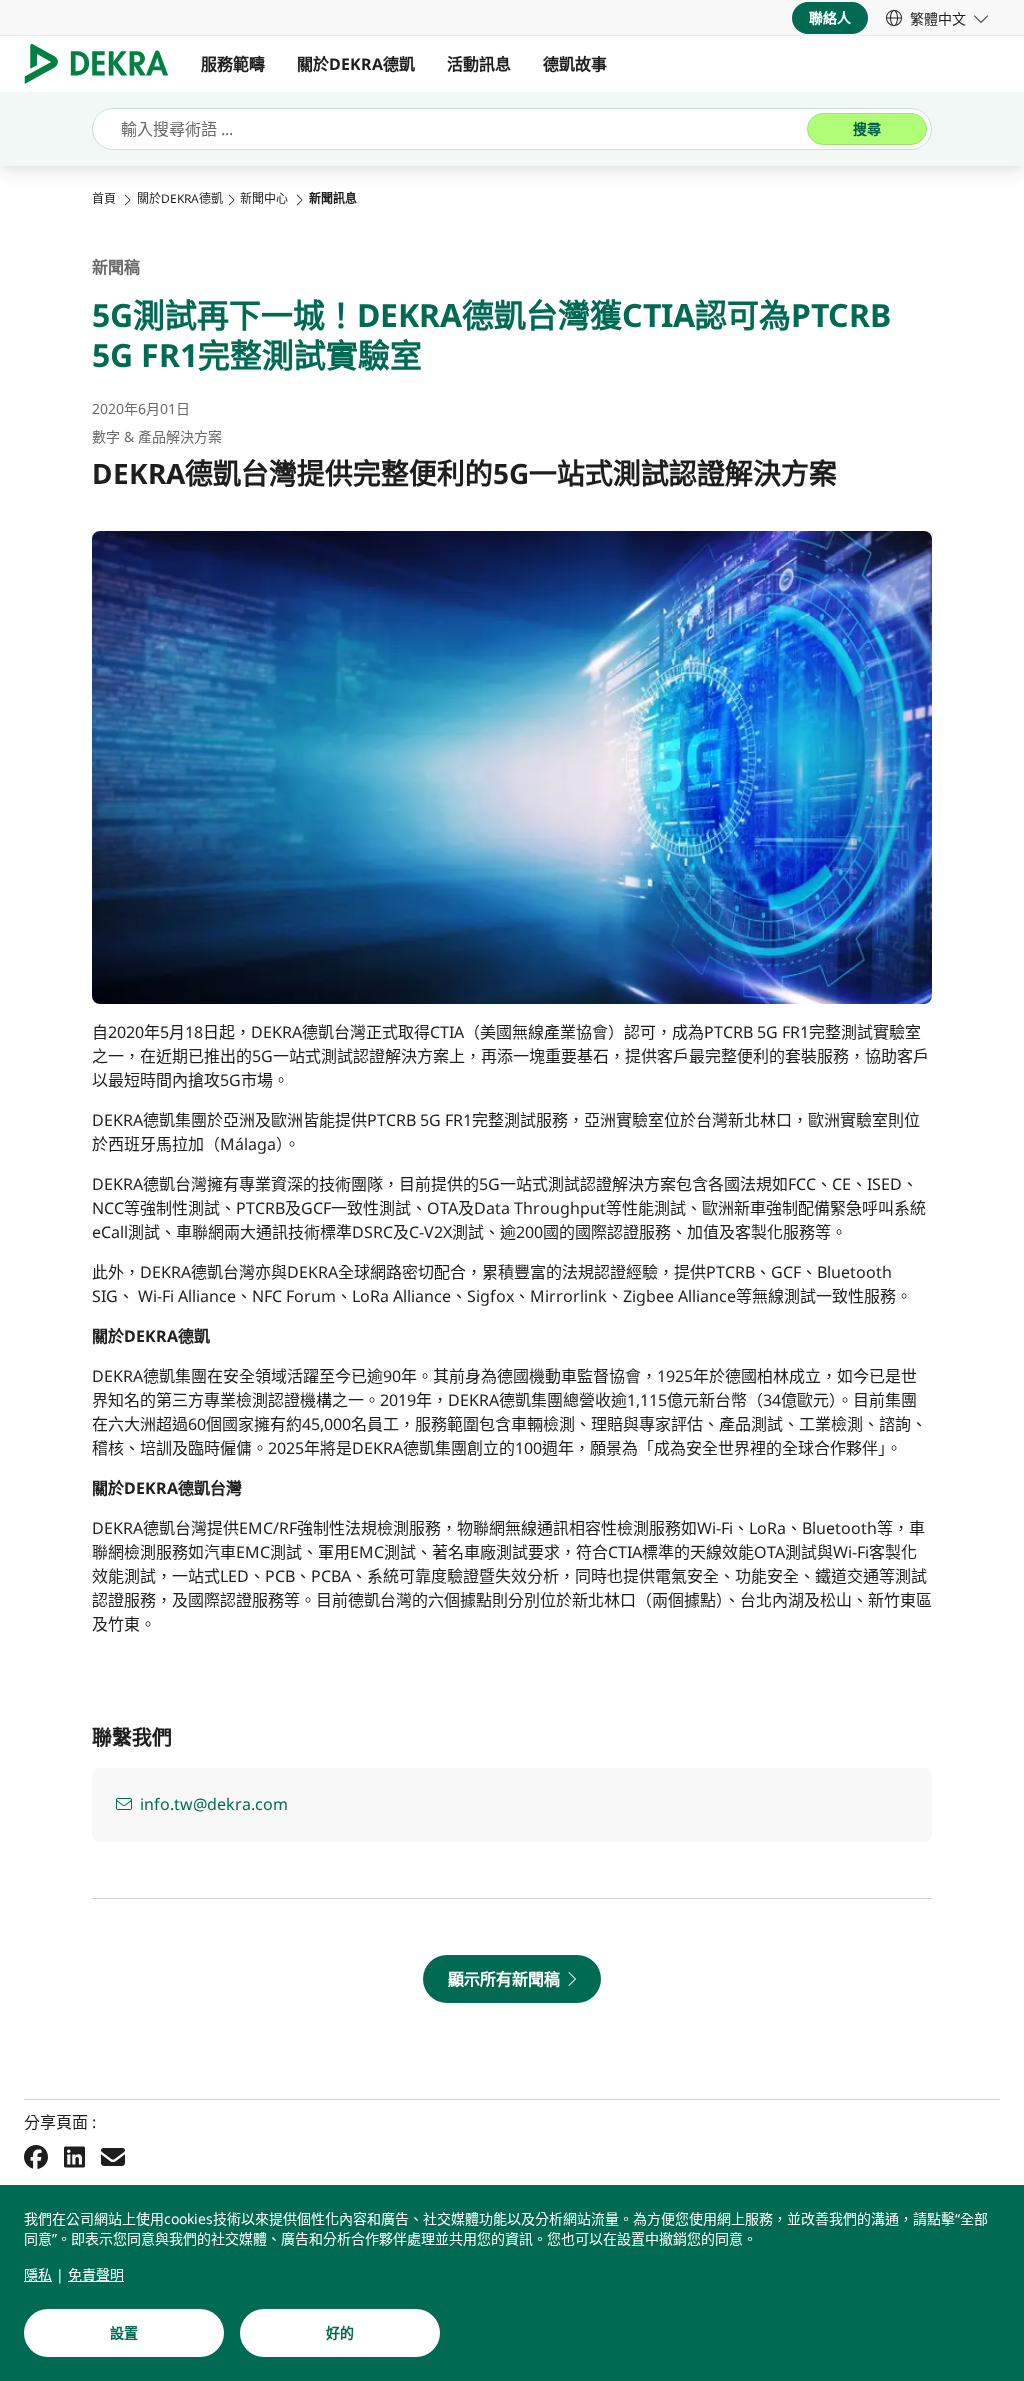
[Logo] (104, 64)
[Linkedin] (74, 2157)
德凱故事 (575, 64)
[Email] (113, 2157)
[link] (937, 18)
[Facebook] (36, 2157)
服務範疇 (233, 64)
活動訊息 (479, 64)
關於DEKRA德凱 (356, 64)
